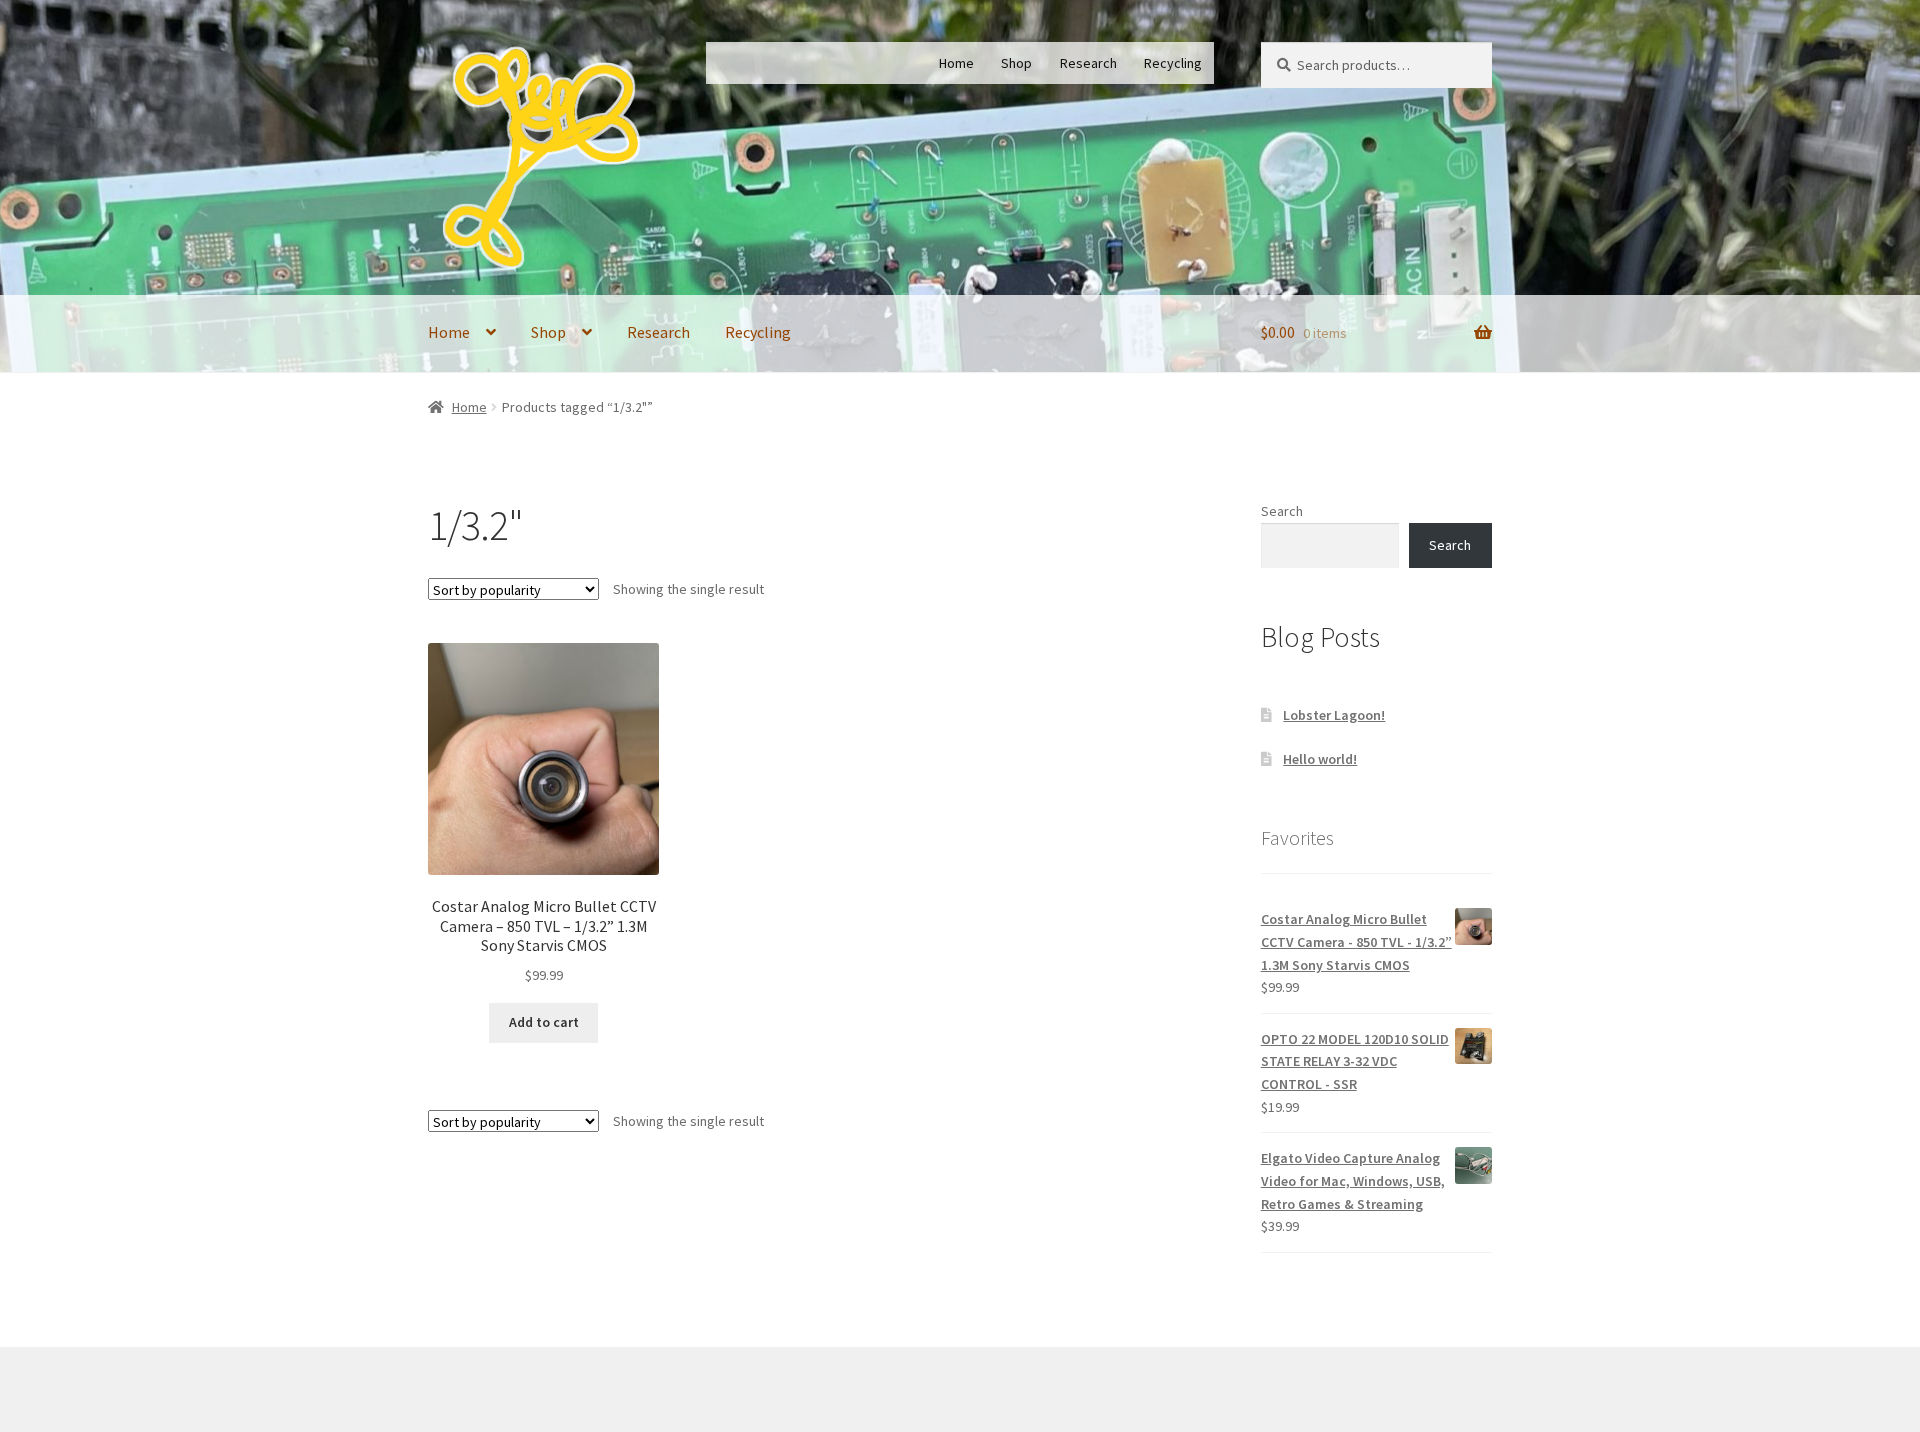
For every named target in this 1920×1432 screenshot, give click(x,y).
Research (1088, 63)
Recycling (1173, 63)
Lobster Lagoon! (1334, 715)
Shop (1016, 63)
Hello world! (1320, 759)
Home (956, 63)
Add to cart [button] (544, 1022)
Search (1282, 511)
